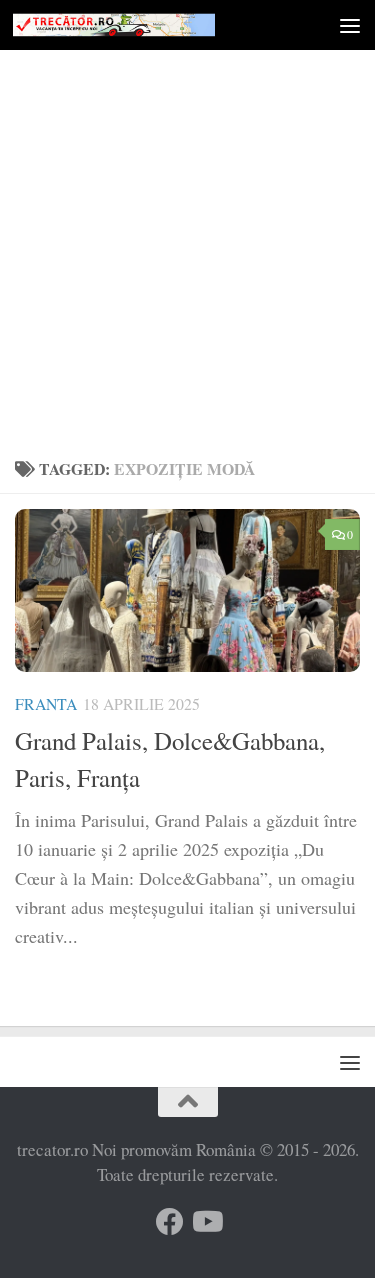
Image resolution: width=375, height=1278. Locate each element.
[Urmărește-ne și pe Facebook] (170, 1222)
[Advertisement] (187, 247)
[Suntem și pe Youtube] (206, 1222)
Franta (46, 703)
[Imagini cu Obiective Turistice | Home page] (148, 24)
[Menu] (350, 25)
